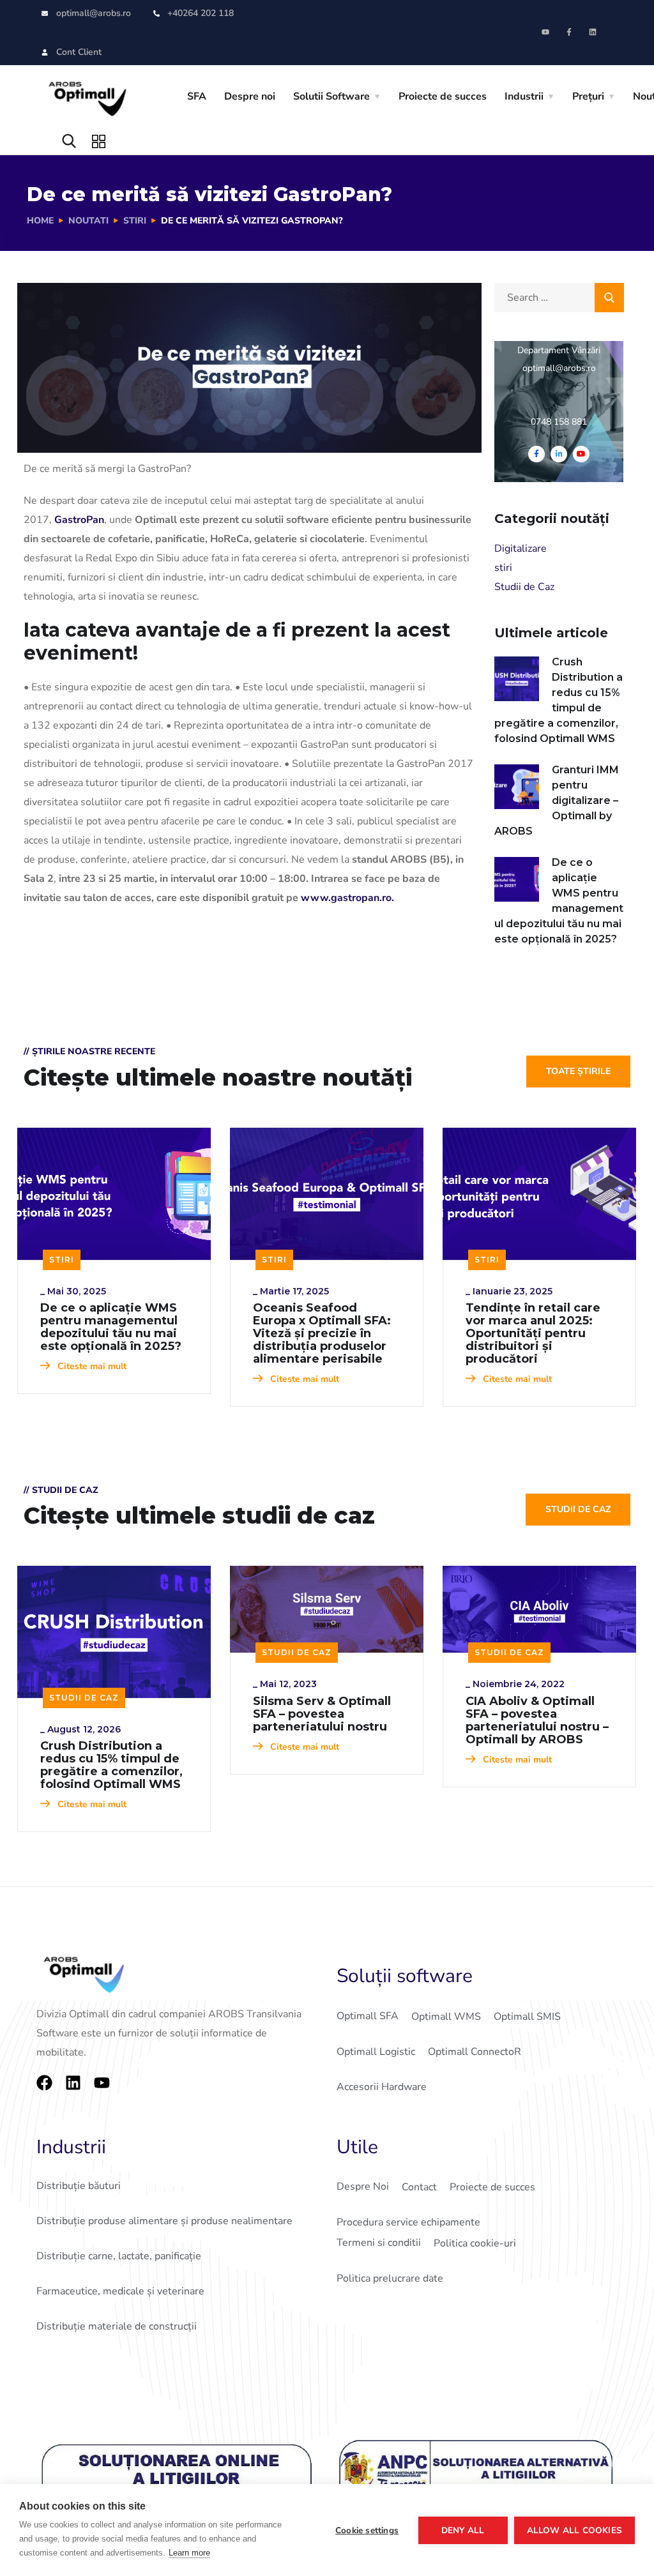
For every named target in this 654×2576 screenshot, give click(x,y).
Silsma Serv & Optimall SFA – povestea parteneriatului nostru (322, 1714)
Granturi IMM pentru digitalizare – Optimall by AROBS (557, 800)
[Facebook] (44, 2083)
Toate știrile (578, 1071)
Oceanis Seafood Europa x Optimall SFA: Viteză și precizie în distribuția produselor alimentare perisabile (322, 1333)
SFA (197, 96)
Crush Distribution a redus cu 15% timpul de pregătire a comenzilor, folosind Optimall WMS (559, 700)
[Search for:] (559, 298)
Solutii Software (331, 96)
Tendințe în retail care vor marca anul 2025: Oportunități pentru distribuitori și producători (533, 1333)
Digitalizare (521, 549)
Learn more (189, 2553)
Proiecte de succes (443, 96)
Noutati (88, 221)
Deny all (463, 2530)
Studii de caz (578, 1509)
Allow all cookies (574, 2530)
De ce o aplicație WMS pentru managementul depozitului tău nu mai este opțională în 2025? (559, 901)
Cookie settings (367, 2530)
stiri (135, 221)
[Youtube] (545, 32)
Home (40, 221)
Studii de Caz (524, 587)
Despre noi (250, 96)
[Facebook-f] (569, 32)
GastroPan (79, 520)
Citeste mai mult (91, 1366)
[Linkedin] (593, 32)
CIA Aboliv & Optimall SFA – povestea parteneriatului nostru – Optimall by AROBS (537, 1720)
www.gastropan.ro (346, 898)
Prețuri (588, 96)
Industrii (524, 96)
